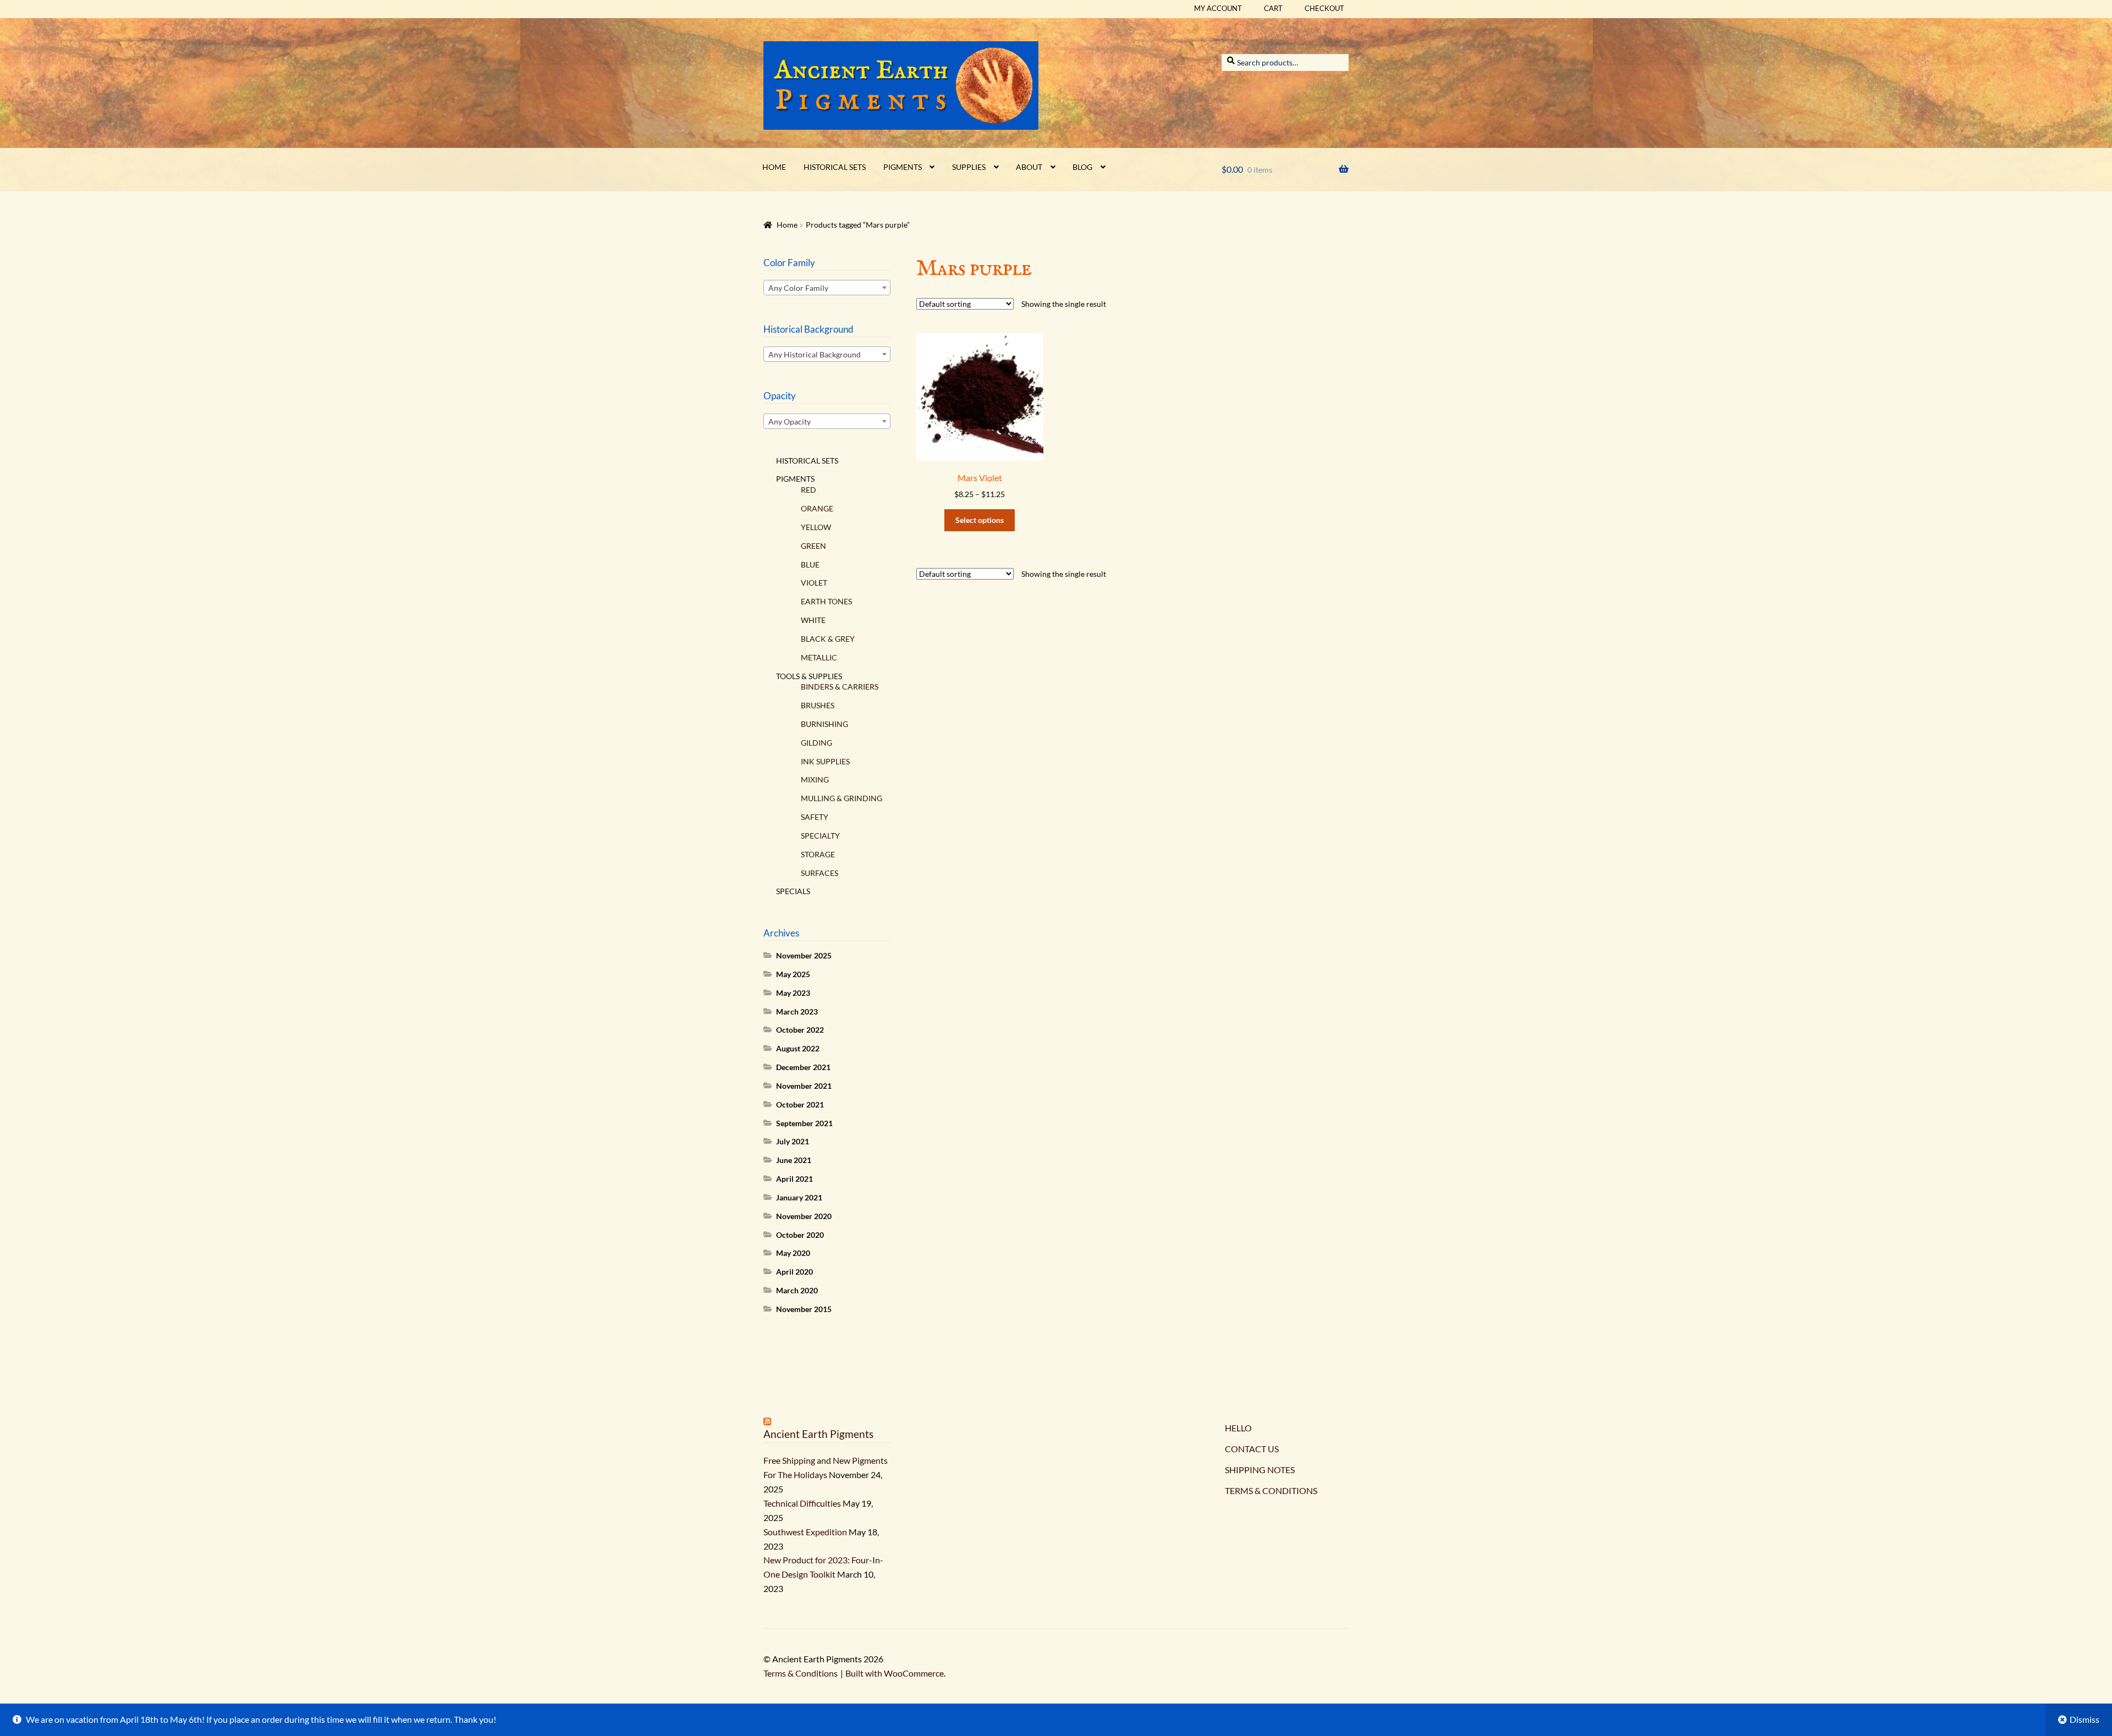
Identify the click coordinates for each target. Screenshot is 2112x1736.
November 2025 (804, 955)
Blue (810, 564)
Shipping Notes (1260, 1470)
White (813, 620)
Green (813, 546)
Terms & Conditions (1271, 1490)
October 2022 (800, 1030)
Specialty (820, 836)
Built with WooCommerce (895, 1673)
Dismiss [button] (2084, 1719)
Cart (1273, 8)
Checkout (1324, 8)
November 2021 (804, 1086)
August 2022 (798, 1048)
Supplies (969, 167)
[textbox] (827, 288)
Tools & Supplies (809, 676)
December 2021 (803, 1067)
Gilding (816, 743)
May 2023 (793, 993)
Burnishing (824, 724)
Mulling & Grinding (842, 798)
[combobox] (827, 288)
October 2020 (800, 1235)
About (1029, 167)
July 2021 (793, 1141)
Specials (793, 891)
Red (809, 490)
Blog (1082, 167)
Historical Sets (835, 167)
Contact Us (1252, 1449)
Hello (1238, 1428)
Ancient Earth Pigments (818, 1434)
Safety (815, 817)
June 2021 (794, 1160)
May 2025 (793, 974)
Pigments (903, 167)
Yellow (816, 527)
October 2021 (800, 1104)
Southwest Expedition (805, 1532)
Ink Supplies (825, 761)
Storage (818, 854)
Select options (980, 520)
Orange (817, 508)
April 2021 (794, 1179)
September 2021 (804, 1123)
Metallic (819, 657)
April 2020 (794, 1272)
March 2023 (797, 1012)
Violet (814, 583)
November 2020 (804, 1216)
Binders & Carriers (840, 687)
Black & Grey (828, 639)
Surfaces (820, 873)
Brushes (818, 705)
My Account (1218, 8)
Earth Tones (826, 601)
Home (774, 167)
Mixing (815, 779)
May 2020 (793, 1253)
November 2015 (804, 1309)
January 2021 (799, 1197)
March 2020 (797, 1290)
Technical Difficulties (802, 1503)
